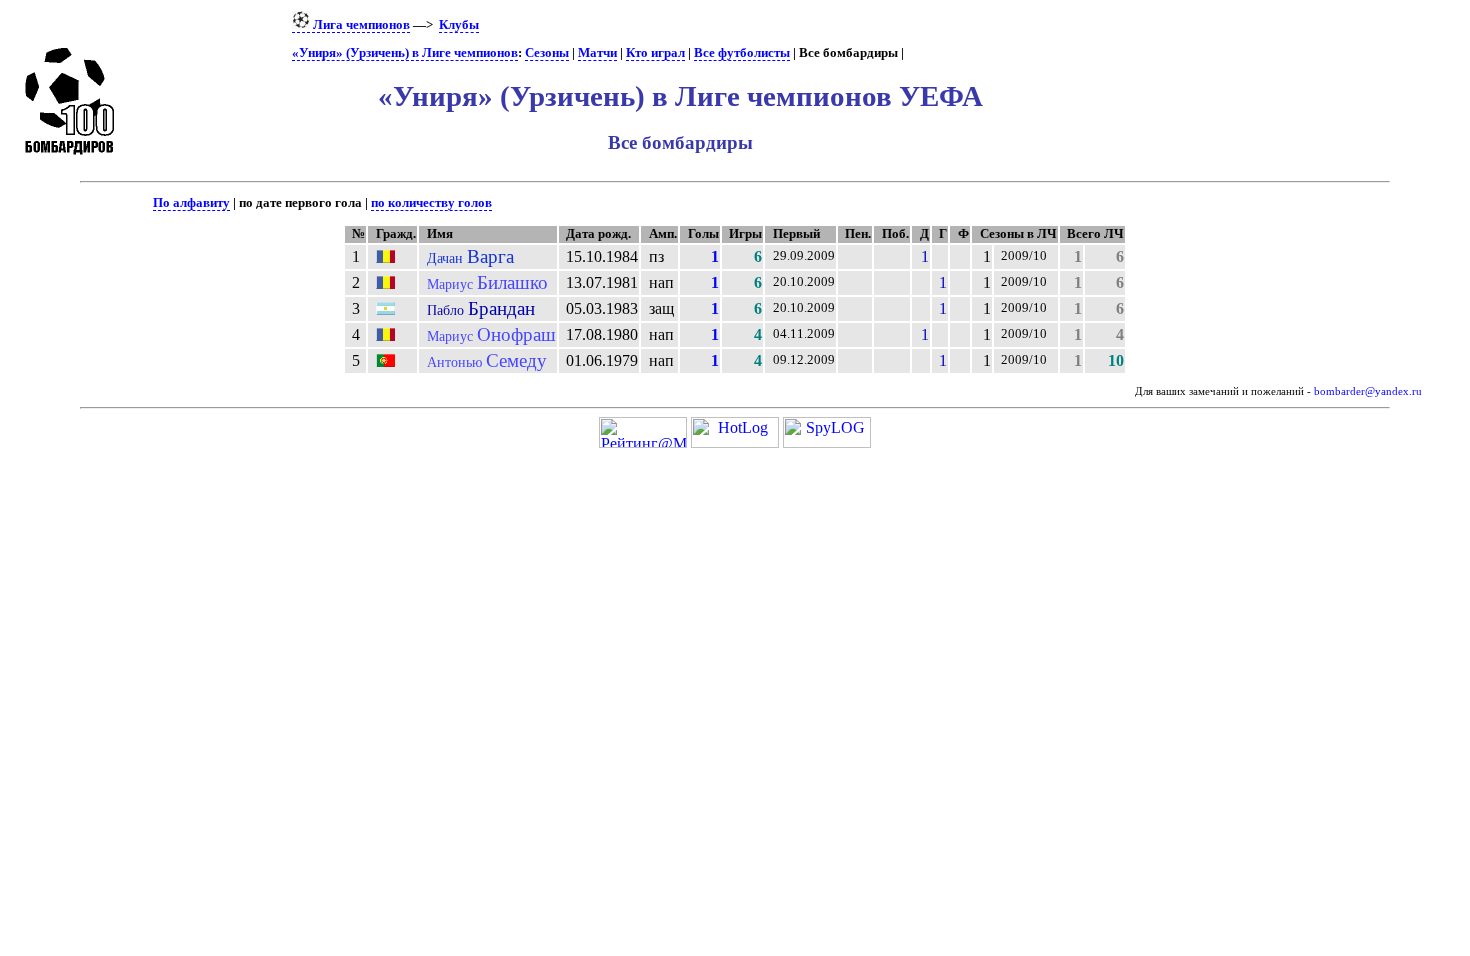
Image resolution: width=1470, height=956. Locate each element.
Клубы (459, 25)
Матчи (597, 53)
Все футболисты (742, 53)
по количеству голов (431, 203)
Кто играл (655, 53)
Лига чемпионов (360, 25)
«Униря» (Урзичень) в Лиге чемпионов (405, 53)
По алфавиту (191, 203)
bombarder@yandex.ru (1368, 391)
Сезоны (547, 53)
